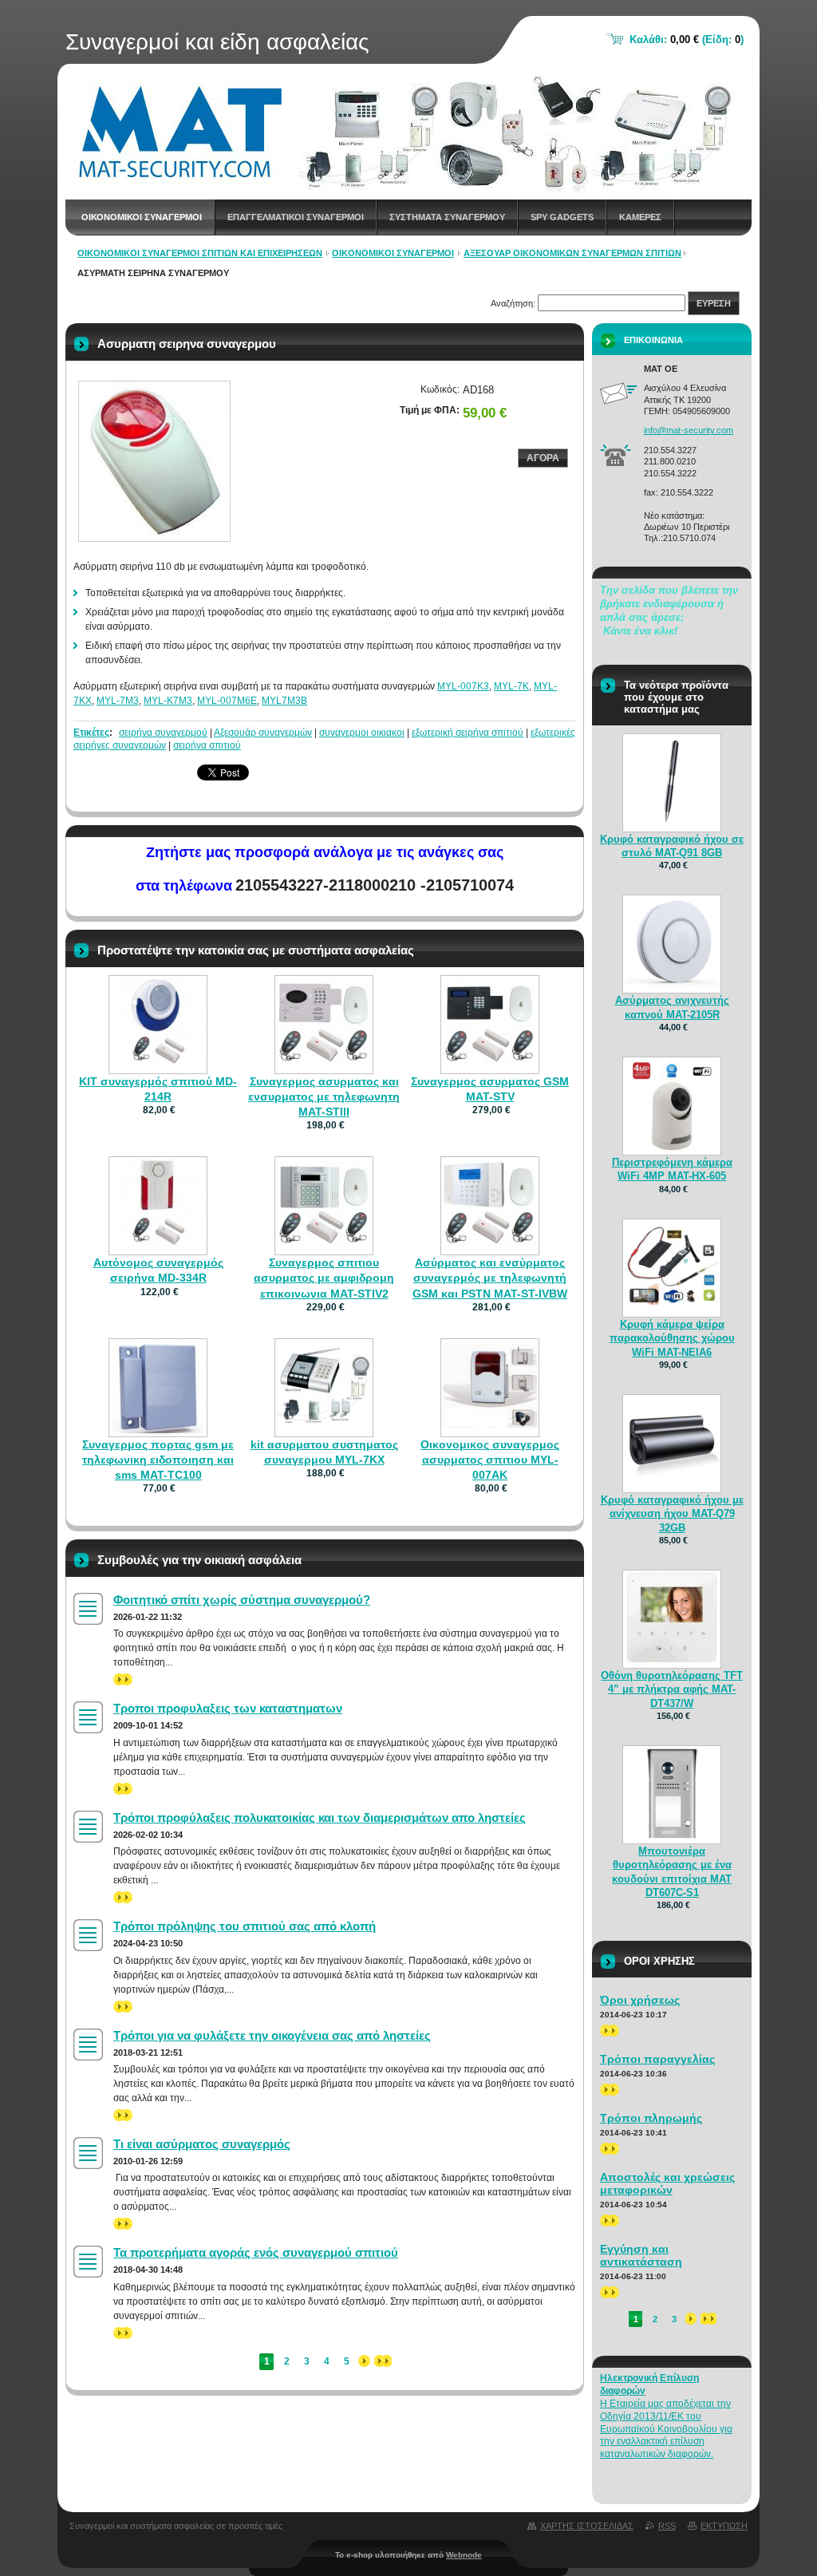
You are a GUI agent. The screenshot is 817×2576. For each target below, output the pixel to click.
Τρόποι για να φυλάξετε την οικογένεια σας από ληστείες (272, 2035)
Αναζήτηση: (513, 303)
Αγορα (543, 458)
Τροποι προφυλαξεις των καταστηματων (228, 1708)
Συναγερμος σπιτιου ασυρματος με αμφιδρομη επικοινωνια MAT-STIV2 (324, 1278)
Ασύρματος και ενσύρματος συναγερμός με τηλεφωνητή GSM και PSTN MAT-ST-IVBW (490, 1278)
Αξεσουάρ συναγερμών (263, 733)
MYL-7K (511, 686)
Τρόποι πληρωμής (651, 2118)
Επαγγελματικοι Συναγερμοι (296, 217)
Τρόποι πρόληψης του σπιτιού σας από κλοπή (245, 1926)
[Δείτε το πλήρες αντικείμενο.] (158, 1065)
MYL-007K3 (463, 686)
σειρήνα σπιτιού (207, 745)
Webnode (464, 2555)
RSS (667, 2526)
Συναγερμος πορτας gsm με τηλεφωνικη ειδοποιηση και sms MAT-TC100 (158, 1460)
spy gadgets (562, 217)
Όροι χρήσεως (640, 2000)
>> (119, 1679)
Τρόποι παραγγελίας (657, 2059)
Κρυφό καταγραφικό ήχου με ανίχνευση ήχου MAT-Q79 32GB (672, 1513)
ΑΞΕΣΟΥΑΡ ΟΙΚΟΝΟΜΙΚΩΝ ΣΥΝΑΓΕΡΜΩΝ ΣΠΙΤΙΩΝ (572, 253)
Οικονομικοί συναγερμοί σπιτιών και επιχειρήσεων (200, 253)
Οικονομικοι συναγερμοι (142, 217)
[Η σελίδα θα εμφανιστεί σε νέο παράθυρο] (154, 461)
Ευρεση (714, 303)
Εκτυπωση (724, 2526)
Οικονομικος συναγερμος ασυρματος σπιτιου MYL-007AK (490, 1460)
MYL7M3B (284, 701)
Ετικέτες (91, 733)
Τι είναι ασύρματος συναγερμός (202, 2144)
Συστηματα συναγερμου (447, 217)
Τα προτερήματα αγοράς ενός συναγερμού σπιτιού (256, 2252)
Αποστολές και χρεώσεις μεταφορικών (667, 2183)
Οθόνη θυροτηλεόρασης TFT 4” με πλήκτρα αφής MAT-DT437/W (672, 1689)
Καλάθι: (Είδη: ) (687, 40)
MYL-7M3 (118, 701)
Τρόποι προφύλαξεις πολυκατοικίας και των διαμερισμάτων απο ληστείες (320, 1817)
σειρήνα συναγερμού (163, 733)
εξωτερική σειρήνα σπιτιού (468, 733)
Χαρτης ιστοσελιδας (587, 2526)
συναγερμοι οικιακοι (362, 733)
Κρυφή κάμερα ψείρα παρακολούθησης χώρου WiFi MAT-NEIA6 (672, 1338)
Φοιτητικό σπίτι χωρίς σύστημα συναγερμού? (242, 1600)
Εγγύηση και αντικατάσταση (641, 2255)
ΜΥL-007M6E (227, 701)
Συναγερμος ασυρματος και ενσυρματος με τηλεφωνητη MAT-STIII (324, 1096)
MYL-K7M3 (168, 701)
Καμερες (640, 217)
